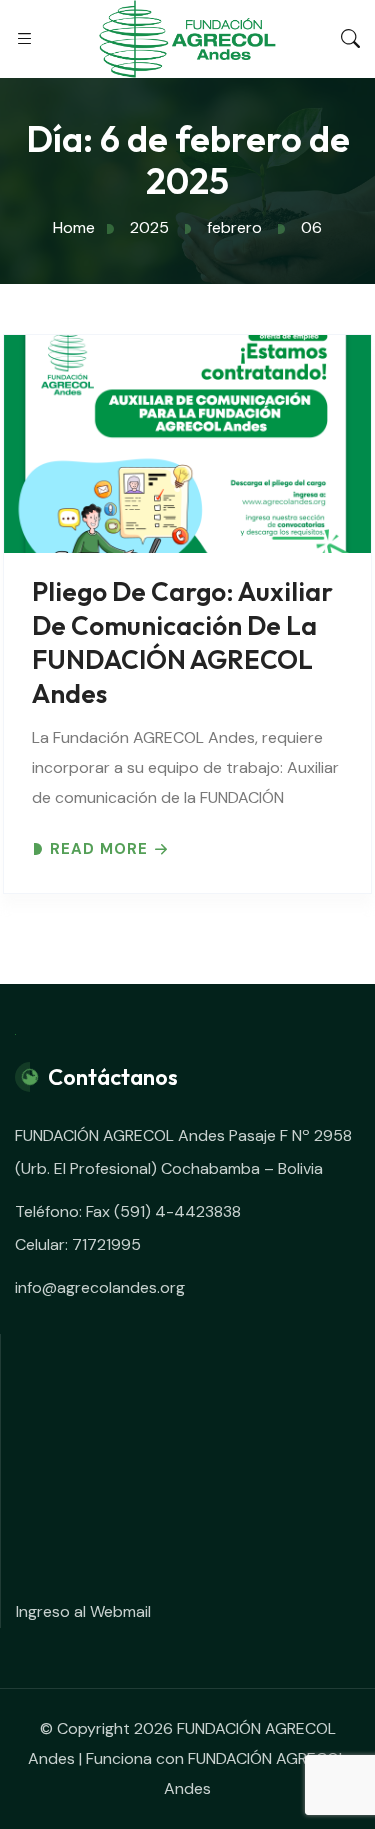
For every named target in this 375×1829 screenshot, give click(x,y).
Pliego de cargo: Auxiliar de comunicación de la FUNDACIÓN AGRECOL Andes (182, 642)
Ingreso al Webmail (83, 1611)
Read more (99, 849)
